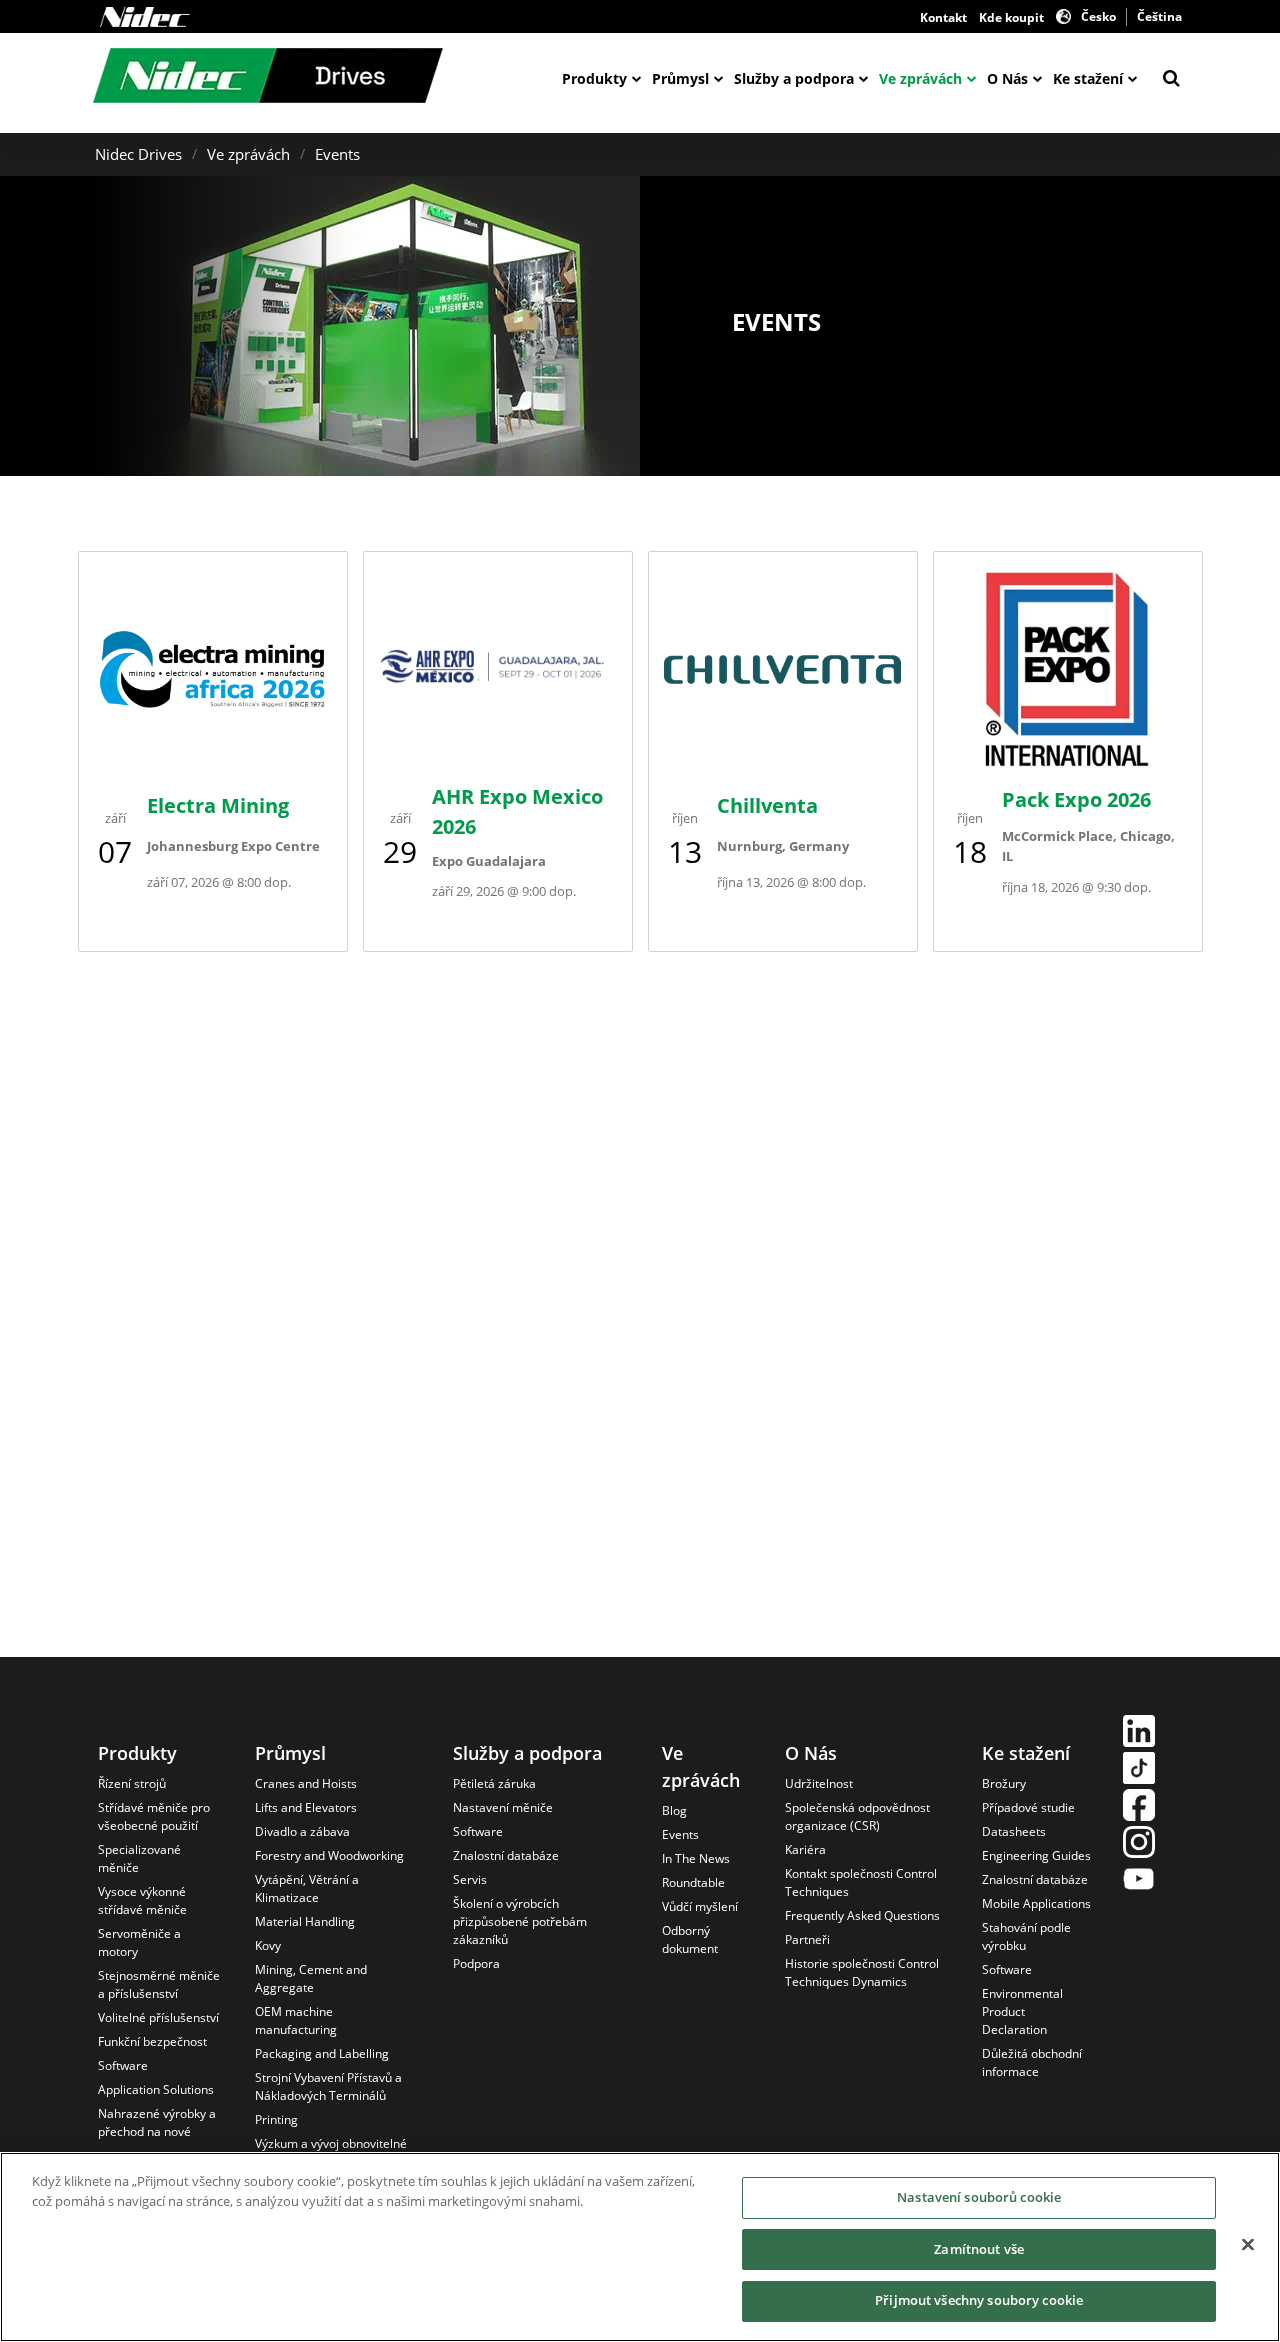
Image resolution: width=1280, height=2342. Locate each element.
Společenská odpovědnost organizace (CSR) (857, 1816)
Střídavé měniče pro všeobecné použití (154, 1816)
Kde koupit (1011, 17)
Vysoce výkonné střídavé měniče (142, 1900)
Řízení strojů (132, 1783)
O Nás (1007, 78)
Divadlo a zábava (302, 1831)
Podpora (476, 1963)
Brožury (1004, 1783)
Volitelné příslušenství (158, 2017)
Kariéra (805, 1849)
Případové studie (1028, 1807)
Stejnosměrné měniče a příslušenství (159, 1984)
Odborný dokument (690, 1939)
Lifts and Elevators (306, 1807)
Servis (470, 1879)
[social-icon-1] (1139, 1733)
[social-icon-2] (1139, 1770)
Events (337, 154)
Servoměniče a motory (139, 1942)
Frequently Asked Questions (862, 1915)
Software (123, 2065)
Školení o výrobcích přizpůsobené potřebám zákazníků (520, 1921)
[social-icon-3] (1139, 1807)
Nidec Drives (138, 154)
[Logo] (145, 17)
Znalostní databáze (506, 1855)
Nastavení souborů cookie (979, 2197)
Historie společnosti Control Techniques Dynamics (862, 1972)
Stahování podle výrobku (1026, 1936)
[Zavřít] (1248, 2245)
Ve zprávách (920, 78)
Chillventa (767, 805)
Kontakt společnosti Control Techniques (861, 1882)
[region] (640, 2247)
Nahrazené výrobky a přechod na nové (157, 2122)
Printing (276, 2119)
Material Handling (305, 1921)
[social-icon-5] (1139, 1881)
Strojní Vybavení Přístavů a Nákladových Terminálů (328, 2086)
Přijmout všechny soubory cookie (979, 2300)
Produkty (594, 78)
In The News (696, 1858)
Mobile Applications (1036, 1903)
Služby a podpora (794, 78)
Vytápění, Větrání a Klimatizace (307, 1888)
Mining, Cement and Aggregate (311, 1978)
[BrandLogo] (268, 78)
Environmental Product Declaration (1022, 2011)
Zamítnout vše (979, 2249)
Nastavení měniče (503, 1807)
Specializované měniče (139, 1858)
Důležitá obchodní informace (1032, 2062)
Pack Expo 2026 (1076, 799)
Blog (674, 1810)
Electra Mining (218, 805)
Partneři (807, 1939)
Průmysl (680, 78)
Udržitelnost (819, 1783)
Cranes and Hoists (306, 1783)
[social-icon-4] (1139, 1844)
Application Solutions (156, 2089)
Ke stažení (1088, 78)
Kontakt (943, 17)
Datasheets (1014, 1831)
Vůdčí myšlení (700, 1906)
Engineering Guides (1036, 1855)
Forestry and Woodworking (329, 1855)
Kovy (268, 1945)
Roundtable (693, 1882)
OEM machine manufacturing (296, 2020)
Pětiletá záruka (494, 1783)
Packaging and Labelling (322, 2053)
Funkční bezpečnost (152, 2041)
